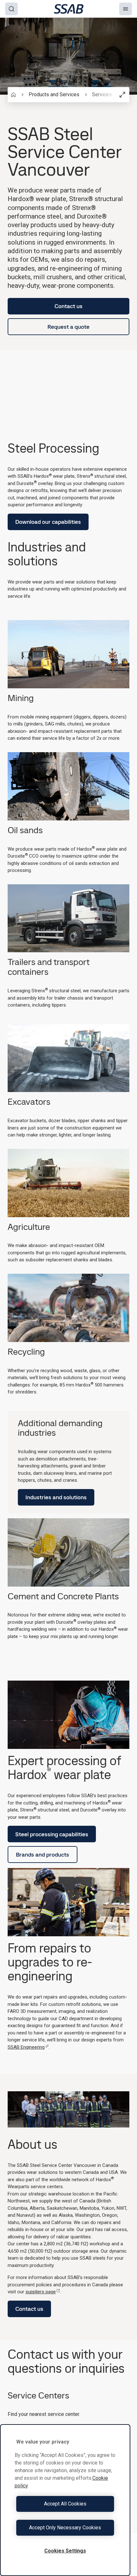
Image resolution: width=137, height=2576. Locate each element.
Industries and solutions (56, 1497)
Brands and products (43, 1854)
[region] (65, 2500)
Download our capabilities (48, 522)
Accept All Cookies (65, 2504)
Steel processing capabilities (52, 1834)
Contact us (68, 306)
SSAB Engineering (26, 2047)
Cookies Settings (65, 2551)
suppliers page (41, 2292)
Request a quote (68, 327)
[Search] (11, 9)
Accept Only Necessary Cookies (65, 2528)
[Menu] (126, 9)
